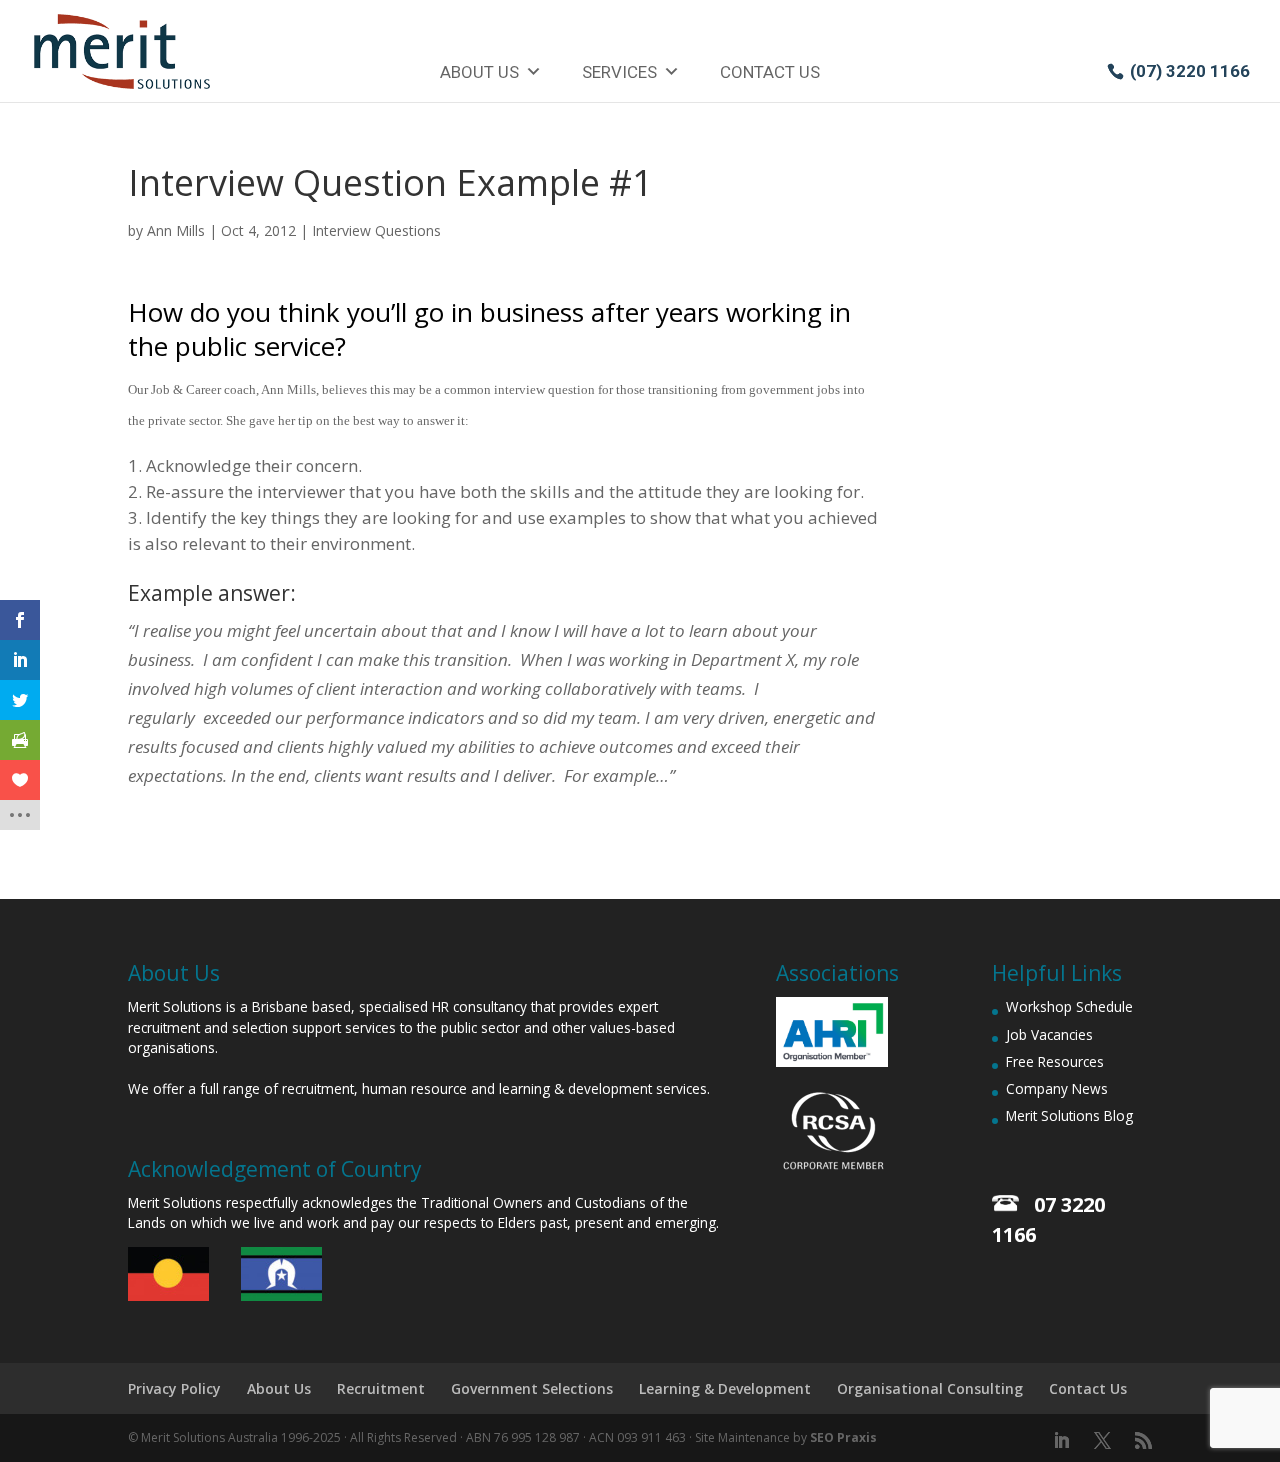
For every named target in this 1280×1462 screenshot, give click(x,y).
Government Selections (532, 1388)
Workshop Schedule (1069, 1006)
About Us (479, 72)
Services (619, 72)
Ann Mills (176, 230)
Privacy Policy (174, 1388)
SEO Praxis (843, 1437)
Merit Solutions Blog (1069, 1115)
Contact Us (770, 72)
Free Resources (1055, 1061)
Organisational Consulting (930, 1388)
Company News (1057, 1088)
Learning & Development (725, 1388)
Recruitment (381, 1388)
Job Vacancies (1049, 1034)
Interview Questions (376, 230)
